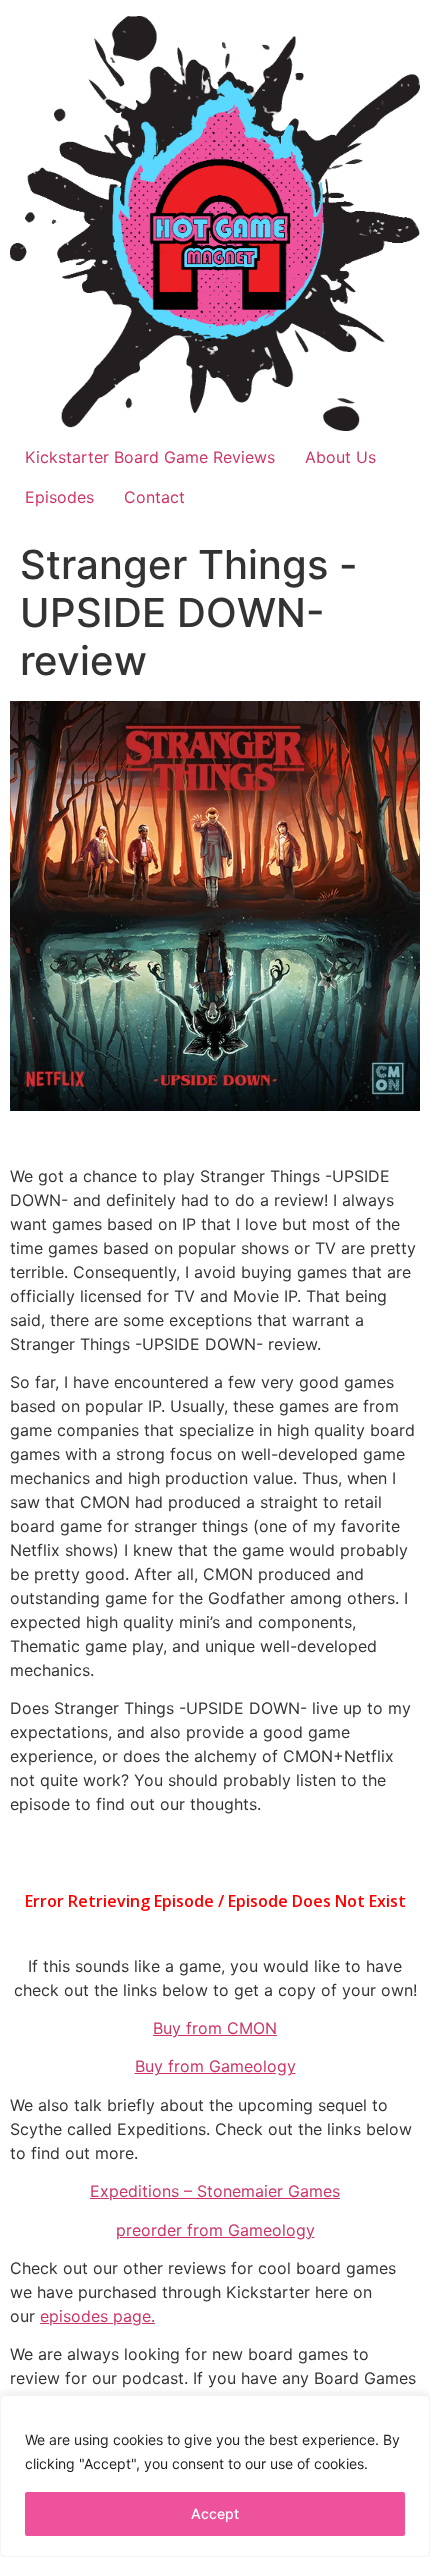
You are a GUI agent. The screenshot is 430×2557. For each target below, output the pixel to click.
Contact (154, 497)
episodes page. (97, 2316)
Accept (215, 2513)
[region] (215, 2476)
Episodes (59, 497)
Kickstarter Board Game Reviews (150, 457)
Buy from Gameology (215, 2066)
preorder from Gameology (215, 2230)
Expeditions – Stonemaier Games (215, 2191)
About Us (340, 457)
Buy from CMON (215, 2028)
